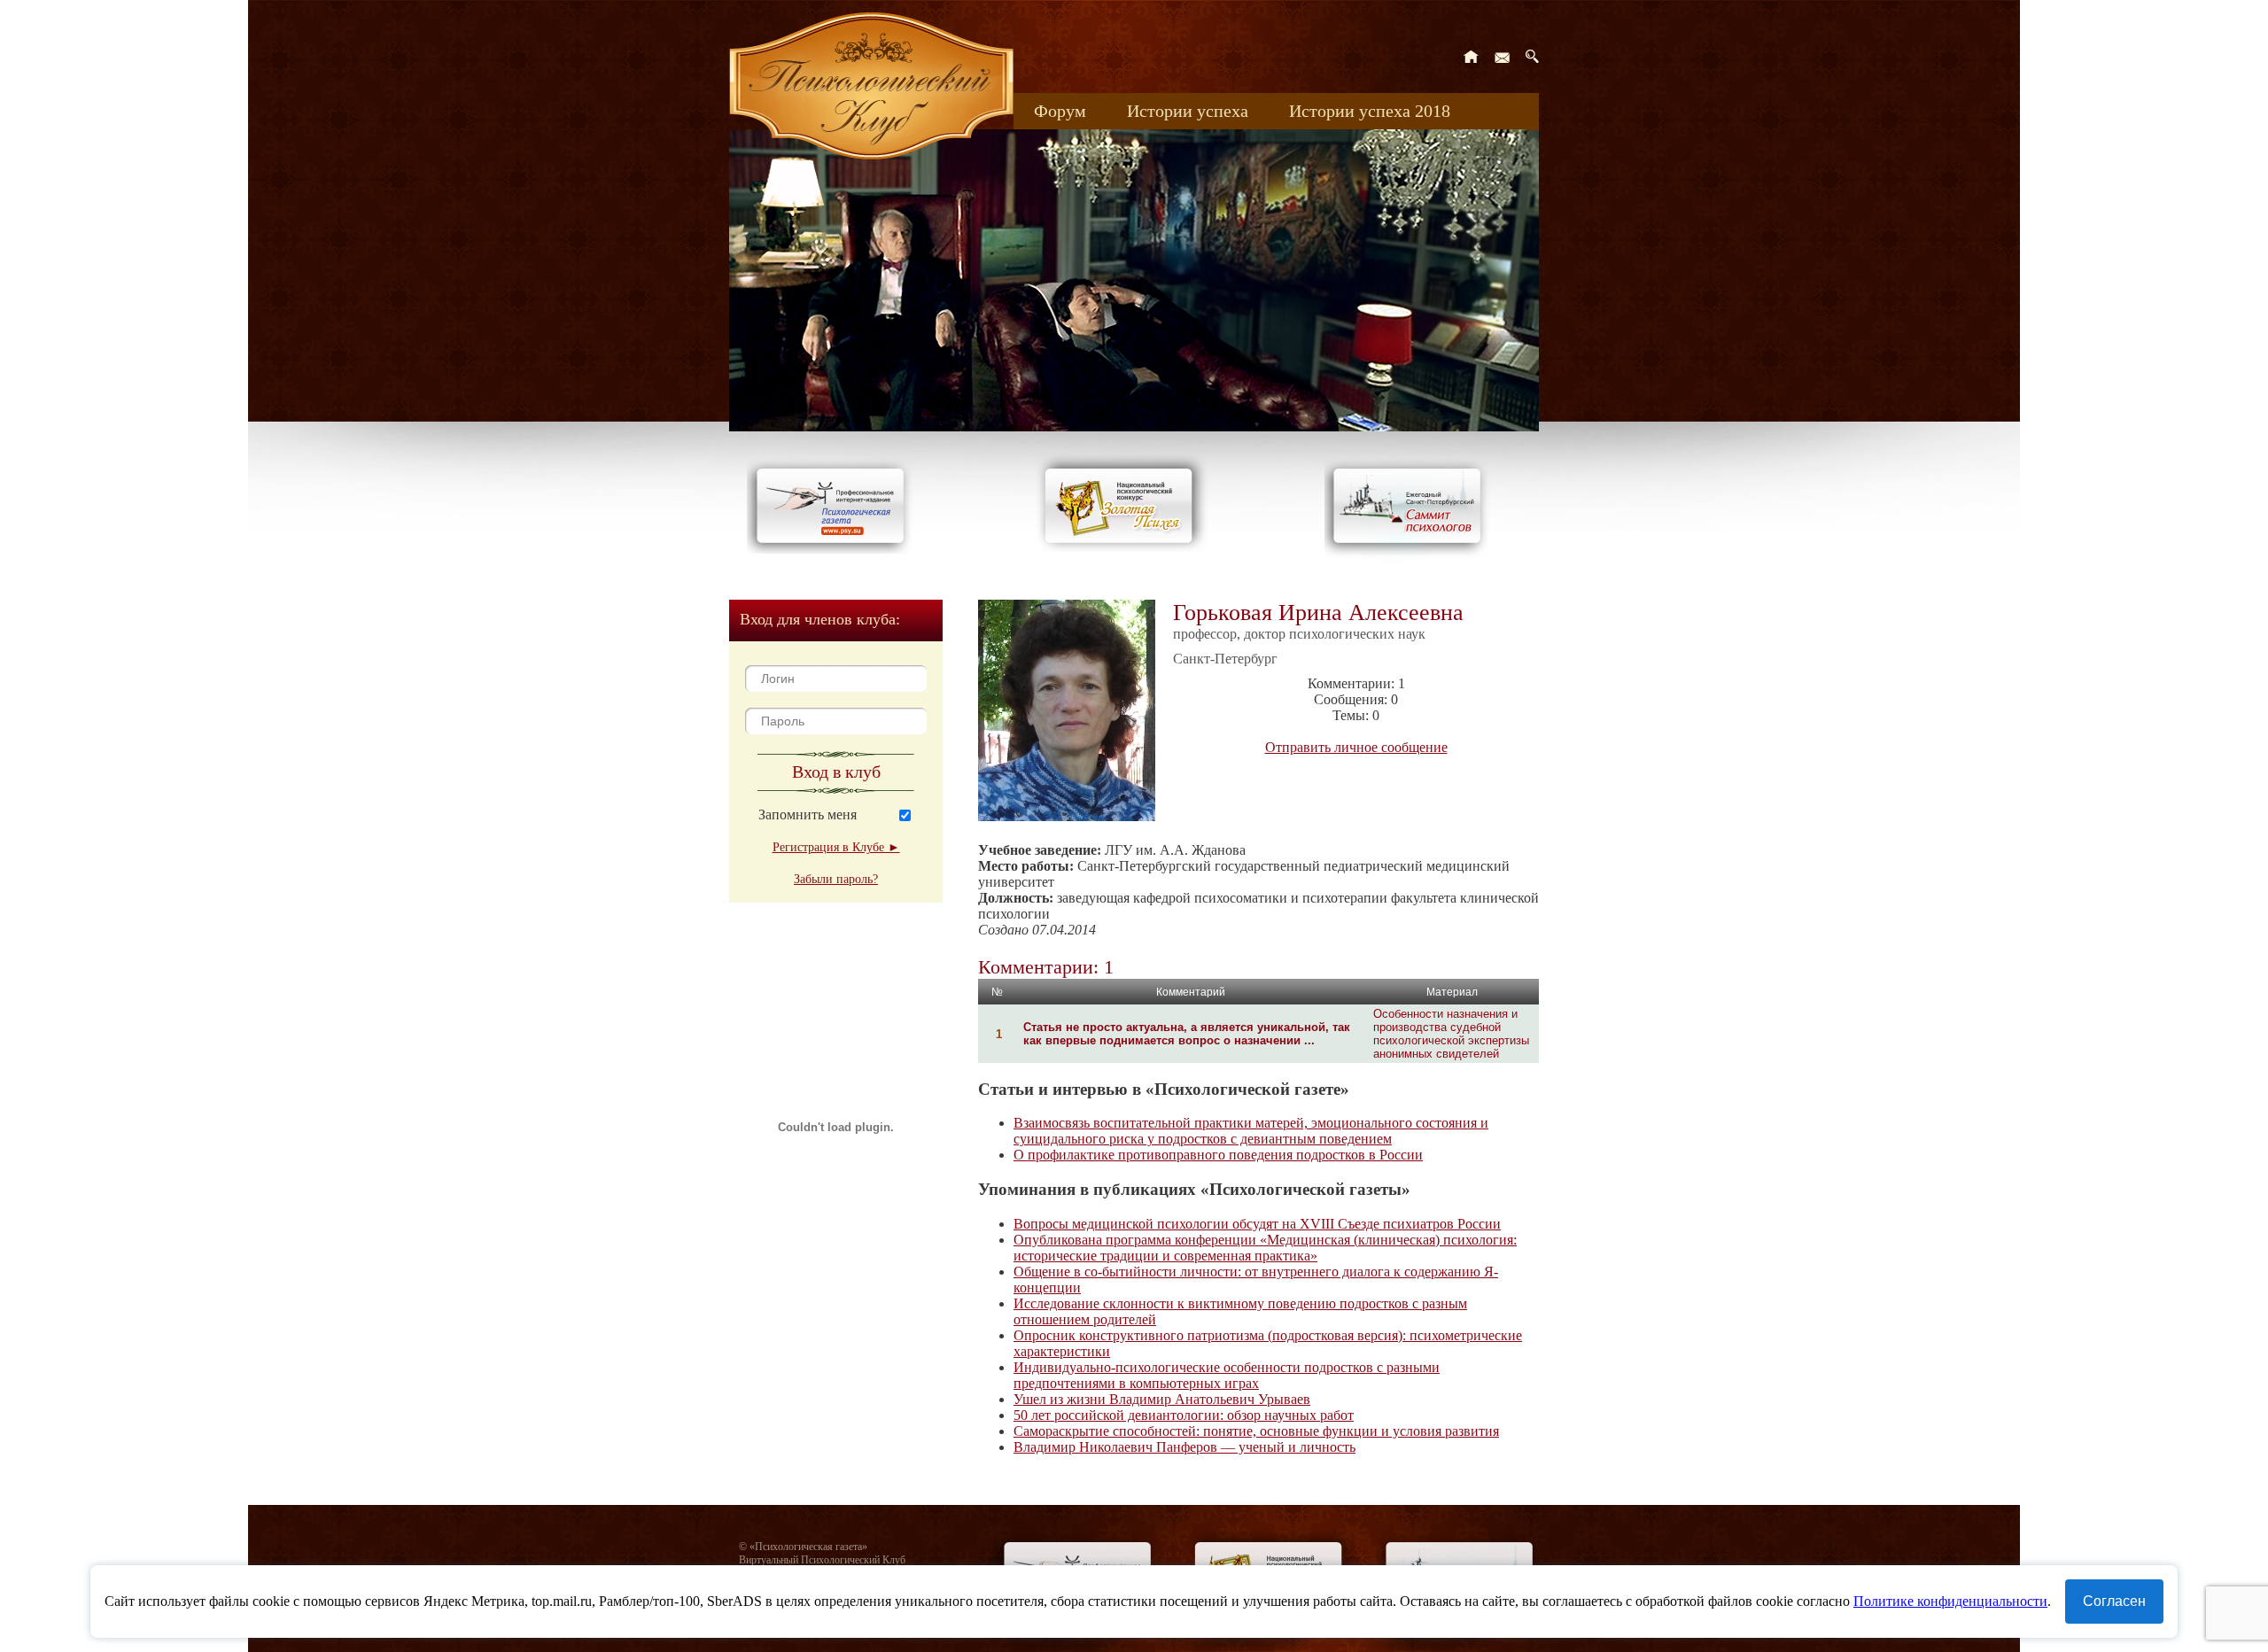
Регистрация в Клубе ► (836, 847)
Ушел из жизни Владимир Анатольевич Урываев (1162, 1399)
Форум (1060, 111)
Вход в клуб (836, 772)
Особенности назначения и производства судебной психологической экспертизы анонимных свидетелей (1451, 1034)
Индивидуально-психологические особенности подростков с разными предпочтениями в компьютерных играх (1227, 1375)
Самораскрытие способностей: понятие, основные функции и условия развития (1256, 1431)
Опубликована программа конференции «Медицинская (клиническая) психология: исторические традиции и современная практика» (1265, 1248)
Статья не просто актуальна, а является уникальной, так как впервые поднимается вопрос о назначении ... (1187, 1034)
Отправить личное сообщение (1356, 747)
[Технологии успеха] (1411, 559)
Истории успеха (1188, 111)
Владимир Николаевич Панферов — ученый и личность (1184, 1447)
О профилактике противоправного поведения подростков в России (1218, 1155)
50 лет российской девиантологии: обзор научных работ (1184, 1415)
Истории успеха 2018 (1370, 111)
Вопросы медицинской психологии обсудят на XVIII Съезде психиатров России (1257, 1224)
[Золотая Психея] (1122, 549)
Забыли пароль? (836, 879)
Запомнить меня (808, 814)
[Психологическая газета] (834, 549)
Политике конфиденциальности (1950, 1601)
